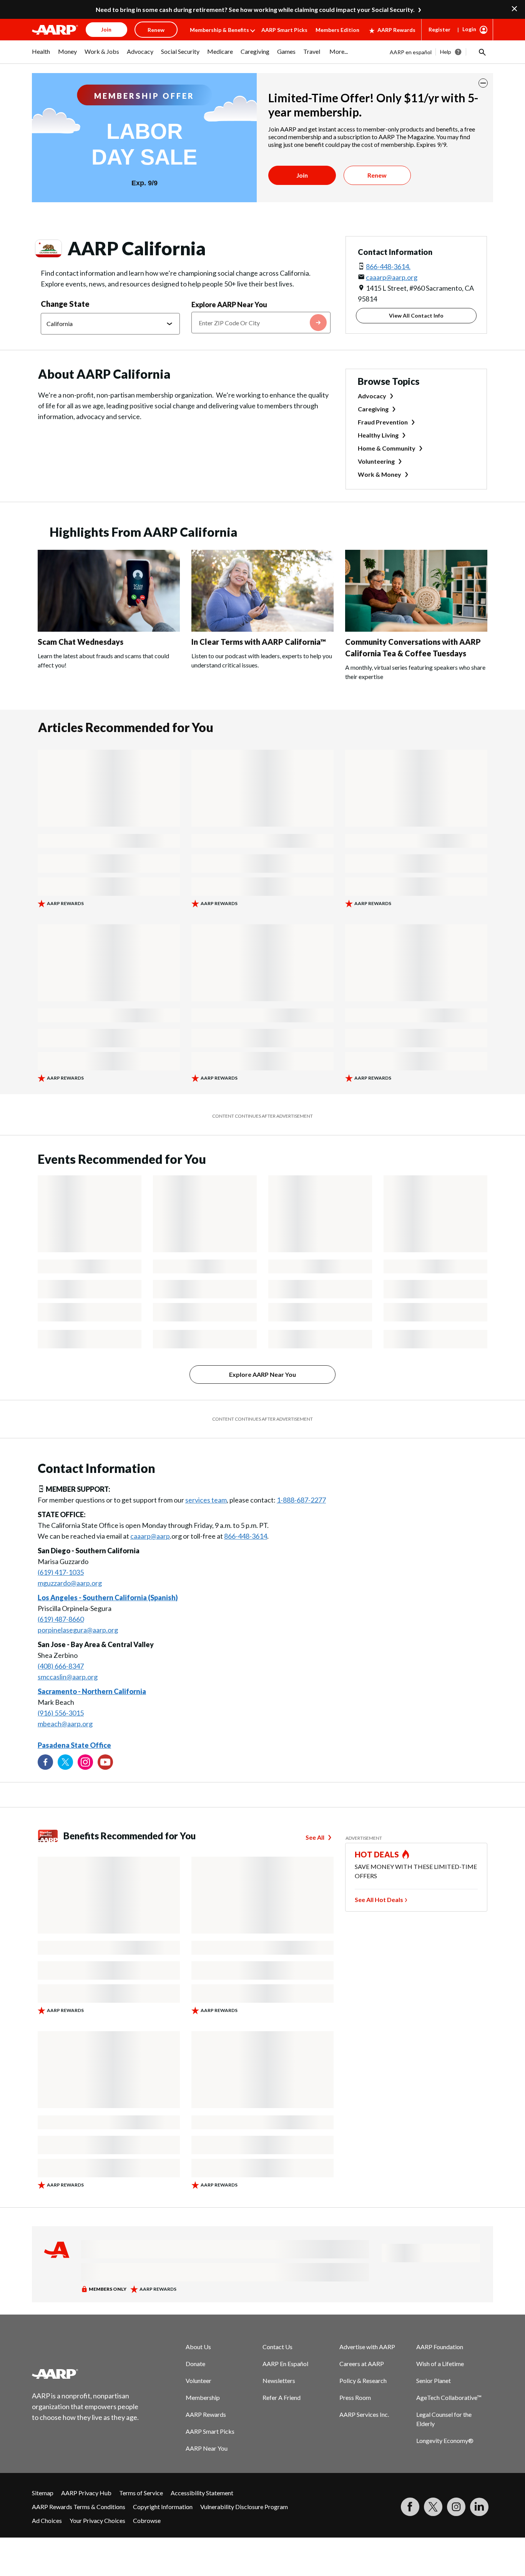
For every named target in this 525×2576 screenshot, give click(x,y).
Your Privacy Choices (97, 2520)
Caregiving (373, 409)
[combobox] (261, 323)
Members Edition (337, 30)
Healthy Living (378, 435)
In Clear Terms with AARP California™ (259, 642)
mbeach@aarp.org (65, 1724)
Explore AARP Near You (229, 305)
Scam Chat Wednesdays (81, 642)
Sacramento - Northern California (92, 1691)
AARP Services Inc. (364, 2414)
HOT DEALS (377, 1854)
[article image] (109, 629)
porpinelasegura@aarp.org (78, 1630)
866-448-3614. (388, 266)
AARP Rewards (396, 30)
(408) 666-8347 (61, 1666)
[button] (482, 52)
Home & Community (387, 448)
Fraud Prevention (383, 422)
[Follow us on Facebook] (45, 1762)
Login (469, 29)
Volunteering (376, 461)
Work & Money (380, 474)
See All (315, 1837)
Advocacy (372, 396)
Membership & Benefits (219, 30)
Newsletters (279, 2380)
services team (206, 1500)
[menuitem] (41, 55)
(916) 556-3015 (61, 1713)
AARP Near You (207, 2448)
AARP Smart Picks (284, 30)
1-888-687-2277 (301, 1500)
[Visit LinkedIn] (479, 2507)
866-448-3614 (246, 1536)
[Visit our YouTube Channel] (105, 1762)
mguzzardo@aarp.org (70, 1583)
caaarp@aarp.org (392, 277)
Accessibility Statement (202, 2493)
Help (446, 52)
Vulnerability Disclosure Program (244, 2507)
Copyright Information (163, 2507)
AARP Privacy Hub (86, 2493)
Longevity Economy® (445, 2440)
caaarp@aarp (150, 1536)
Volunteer (199, 2380)
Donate (195, 2364)
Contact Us (277, 2347)
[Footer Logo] (86, 2374)
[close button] (483, 83)
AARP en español (411, 52)
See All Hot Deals (379, 1900)
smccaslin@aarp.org (68, 1677)
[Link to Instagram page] (85, 1762)
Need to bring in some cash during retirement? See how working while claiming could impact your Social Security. (255, 9)
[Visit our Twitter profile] (65, 1762)
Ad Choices (47, 2520)
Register (439, 29)
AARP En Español (285, 2364)
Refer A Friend (282, 2397)
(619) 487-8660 (61, 1619)
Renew (377, 175)
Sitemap (43, 2493)
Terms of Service (141, 2493)
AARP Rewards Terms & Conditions (79, 2507)
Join (302, 175)
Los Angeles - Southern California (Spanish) (108, 1598)
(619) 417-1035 (61, 1572)
